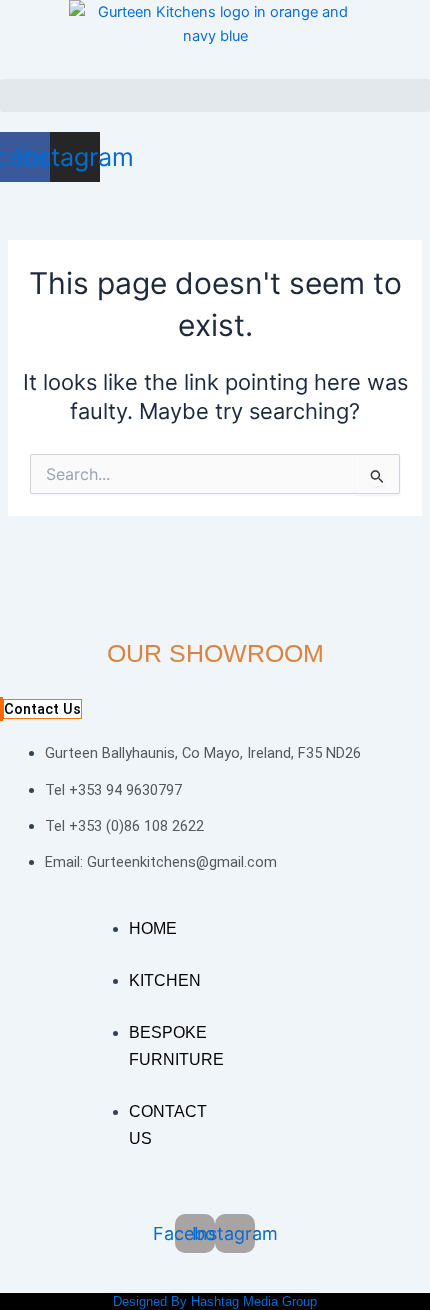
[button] (215, 95)
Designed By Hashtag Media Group (215, 1301)
